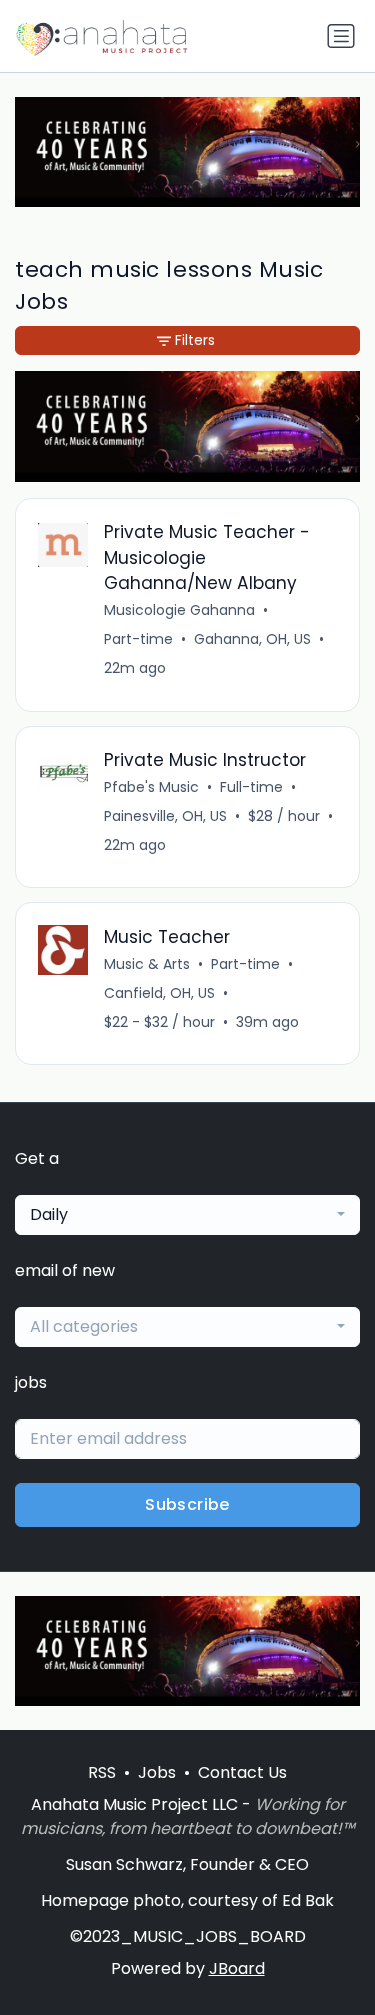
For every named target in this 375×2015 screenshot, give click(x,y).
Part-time (138, 639)
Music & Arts (147, 964)
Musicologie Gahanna (179, 610)
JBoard (237, 1968)
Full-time (251, 787)
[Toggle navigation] (341, 36)
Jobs (157, 1772)
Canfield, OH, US (159, 993)
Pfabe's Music (151, 787)
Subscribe (187, 1504)
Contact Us (242, 1772)
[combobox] (187, 1215)
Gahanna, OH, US (252, 639)
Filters (195, 340)
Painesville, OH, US (165, 816)
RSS (102, 1772)
